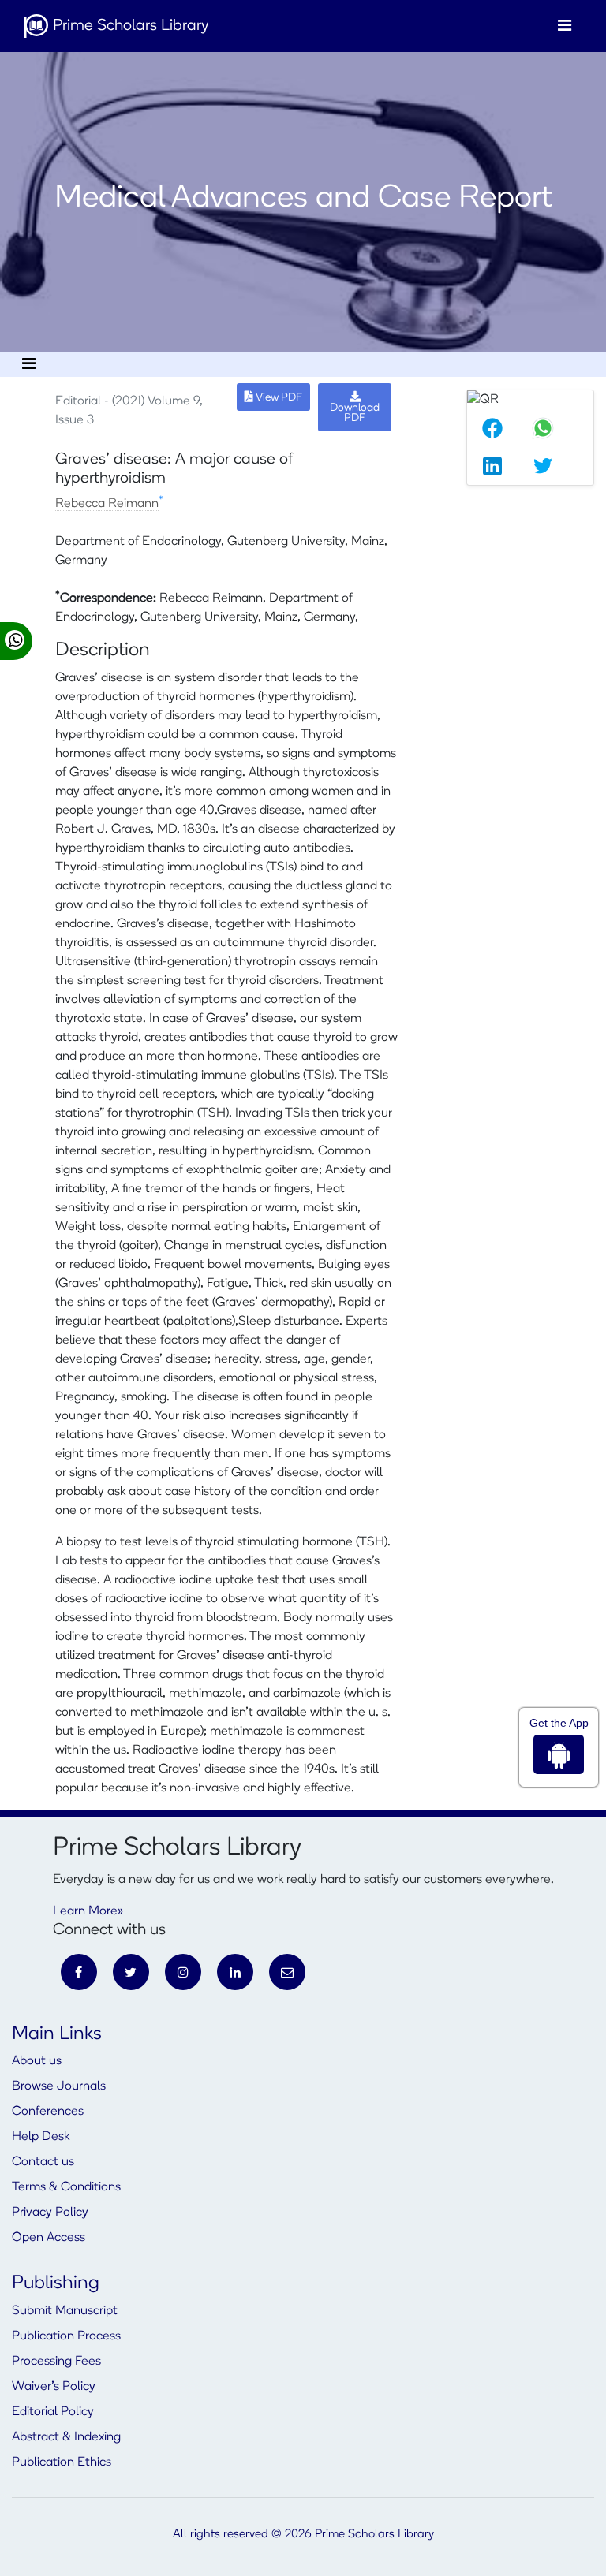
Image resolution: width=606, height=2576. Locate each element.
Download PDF (355, 413)
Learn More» (88, 1911)
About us (37, 2061)
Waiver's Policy (54, 2387)
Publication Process (66, 2336)
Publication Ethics (62, 2462)
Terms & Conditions (66, 2187)
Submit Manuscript (65, 2311)
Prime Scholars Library (129, 26)
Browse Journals (59, 2086)
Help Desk (41, 2137)
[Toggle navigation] (565, 26)
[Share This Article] (492, 428)
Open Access (49, 2238)
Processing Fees (56, 2362)
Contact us (43, 2162)
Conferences (48, 2112)
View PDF (278, 398)
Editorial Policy (53, 2412)
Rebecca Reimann (107, 504)
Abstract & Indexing (66, 2437)
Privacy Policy (50, 2213)
